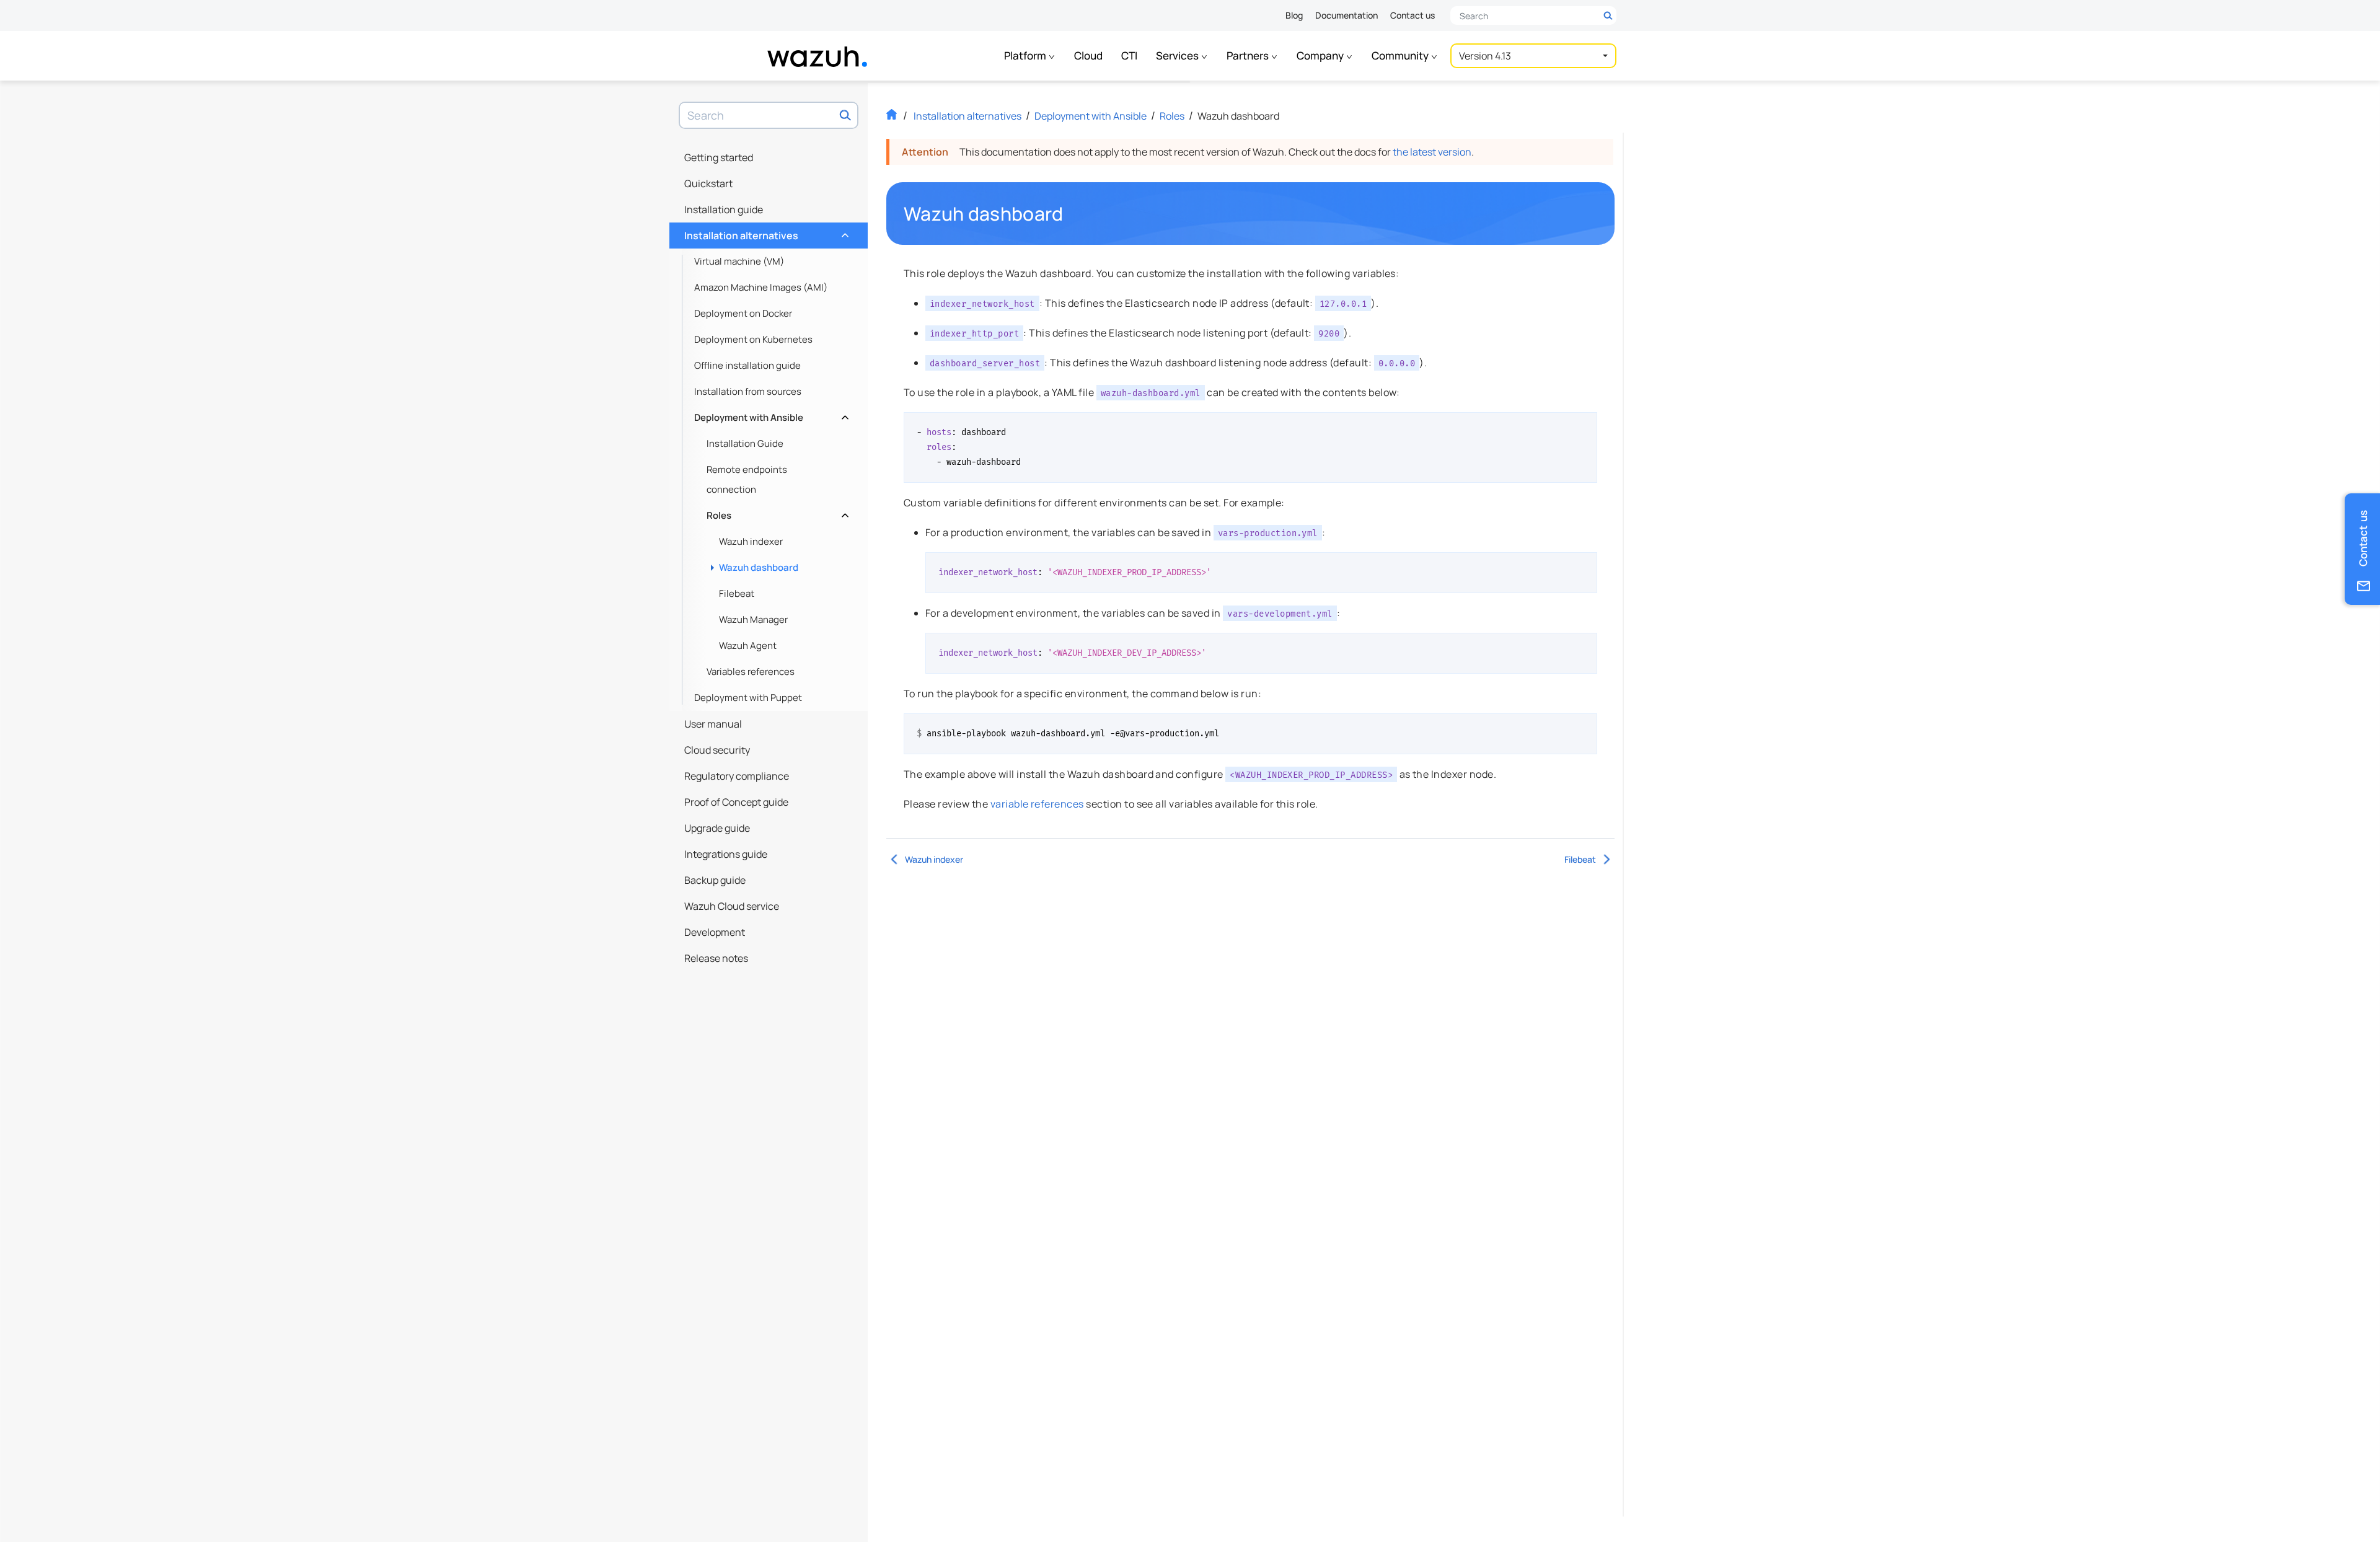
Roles (776, 512)
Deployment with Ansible (770, 414)
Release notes (716, 958)
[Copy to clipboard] (1584, 426)
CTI (1129, 55)
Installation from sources (748, 391)
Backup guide (715, 880)
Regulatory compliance (737, 776)
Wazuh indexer (751, 541)
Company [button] (1321, 55)
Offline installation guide (747, 365)
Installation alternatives (765, 232)
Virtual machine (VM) (739, 261)
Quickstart (708, 183)
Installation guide (724, 209)
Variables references (751, 672)
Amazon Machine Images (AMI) (761, 287)
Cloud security (717, 750)
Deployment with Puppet (748, 698)
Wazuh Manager (753, 619)
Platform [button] (1026, 55)
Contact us (1413, 15)
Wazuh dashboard (759, 567)
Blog (1294, 15)
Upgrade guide (717, 828)
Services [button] (1178, 55)
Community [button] (1401, 55)
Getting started (719, 157)
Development (715, 932)
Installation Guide (745, 443)
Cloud (1088, 55)
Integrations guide (726, 854)
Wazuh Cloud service (732, 906)
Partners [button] (1249, 55)
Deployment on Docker (743, 313)
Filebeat (737, 593)
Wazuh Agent (748, 645)
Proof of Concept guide (736, 802)
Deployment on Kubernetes (753, 339)
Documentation (1346, 15)
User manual (713, 724)
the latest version (1432, 152)
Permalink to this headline (1071, 214)
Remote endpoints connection (747, 479)
